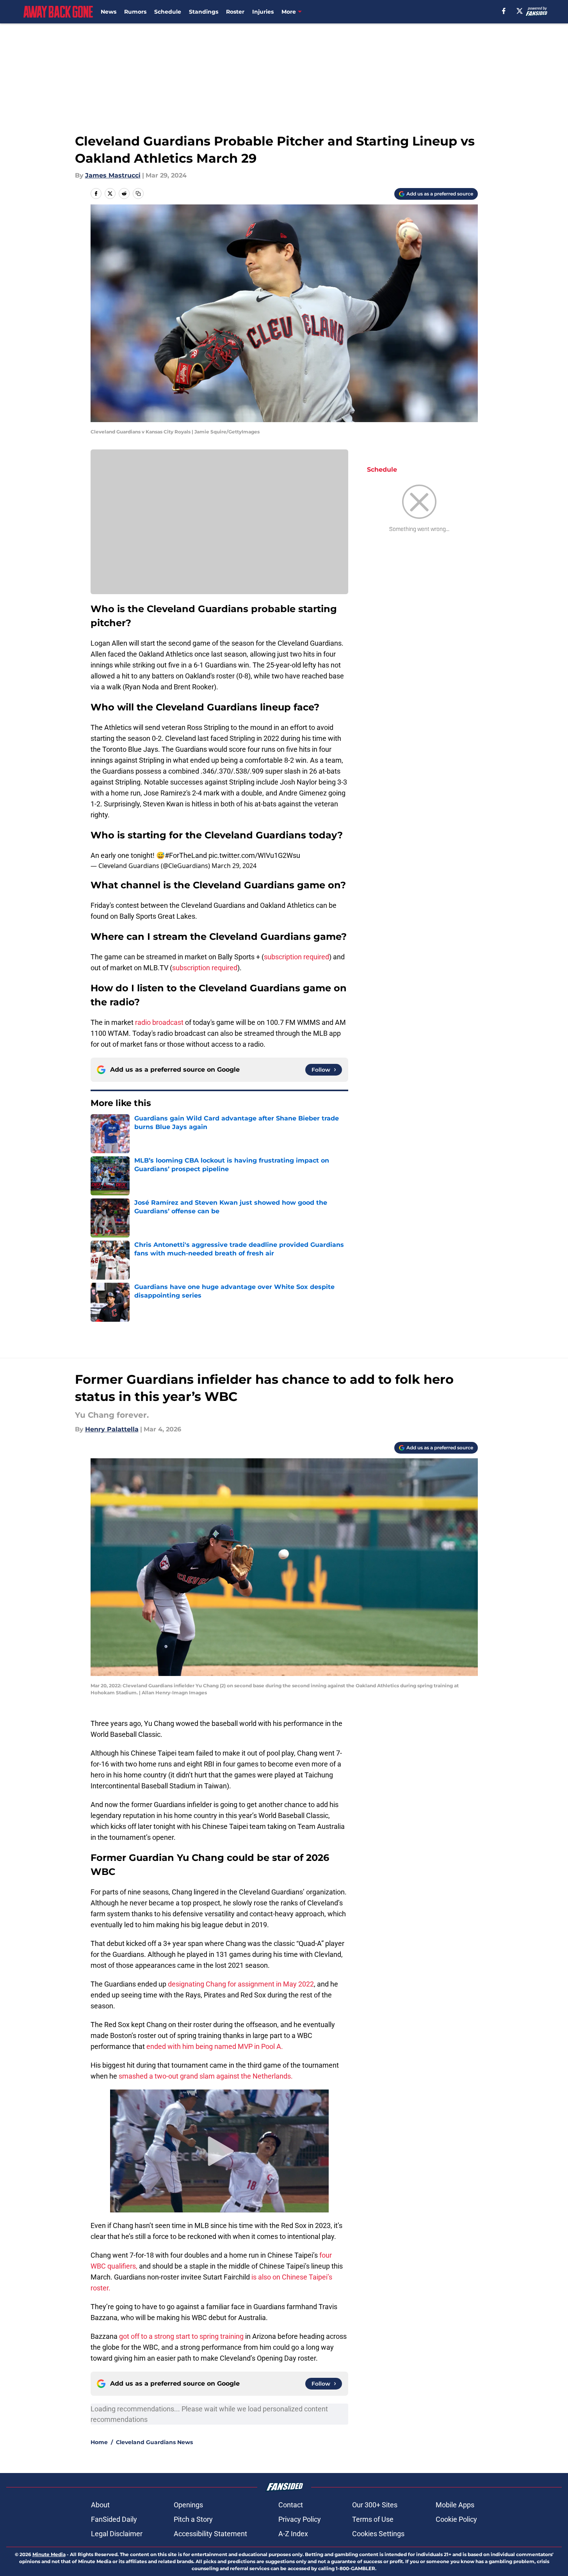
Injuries (263, 12)
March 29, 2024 (234, 866)
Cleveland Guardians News (154, 2442)
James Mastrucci (113, 175)
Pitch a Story (193, 2519)
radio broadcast (159, 1022)
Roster (235, 12)
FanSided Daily (114, 2519)
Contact (291, 2505)
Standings (204, 12)
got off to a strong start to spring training (181, 2336)
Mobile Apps (455, 2505)
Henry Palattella (112, 1429)
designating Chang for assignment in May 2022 (241, 1984)
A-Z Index (293, 2534)
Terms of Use (373, 2519)
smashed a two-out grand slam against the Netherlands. (206, 2076)
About (100, 2505)
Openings (188, 2505)
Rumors (135, 12)
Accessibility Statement (210, 2534)
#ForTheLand (186, 855)
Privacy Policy (300, 2519)
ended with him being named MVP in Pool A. (215, 2046)
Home (99, 2442)
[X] (520, 11)
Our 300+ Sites (375, 2505)
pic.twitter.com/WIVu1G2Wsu (254, 855)
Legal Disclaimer (117, 2534)
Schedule (168, 12)
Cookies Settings (378, 2534)
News (109, 12)
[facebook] (504, 11)
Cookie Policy (456, 2519)
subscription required (296, 957)
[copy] (138, 194)
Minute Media (49, 2554)
